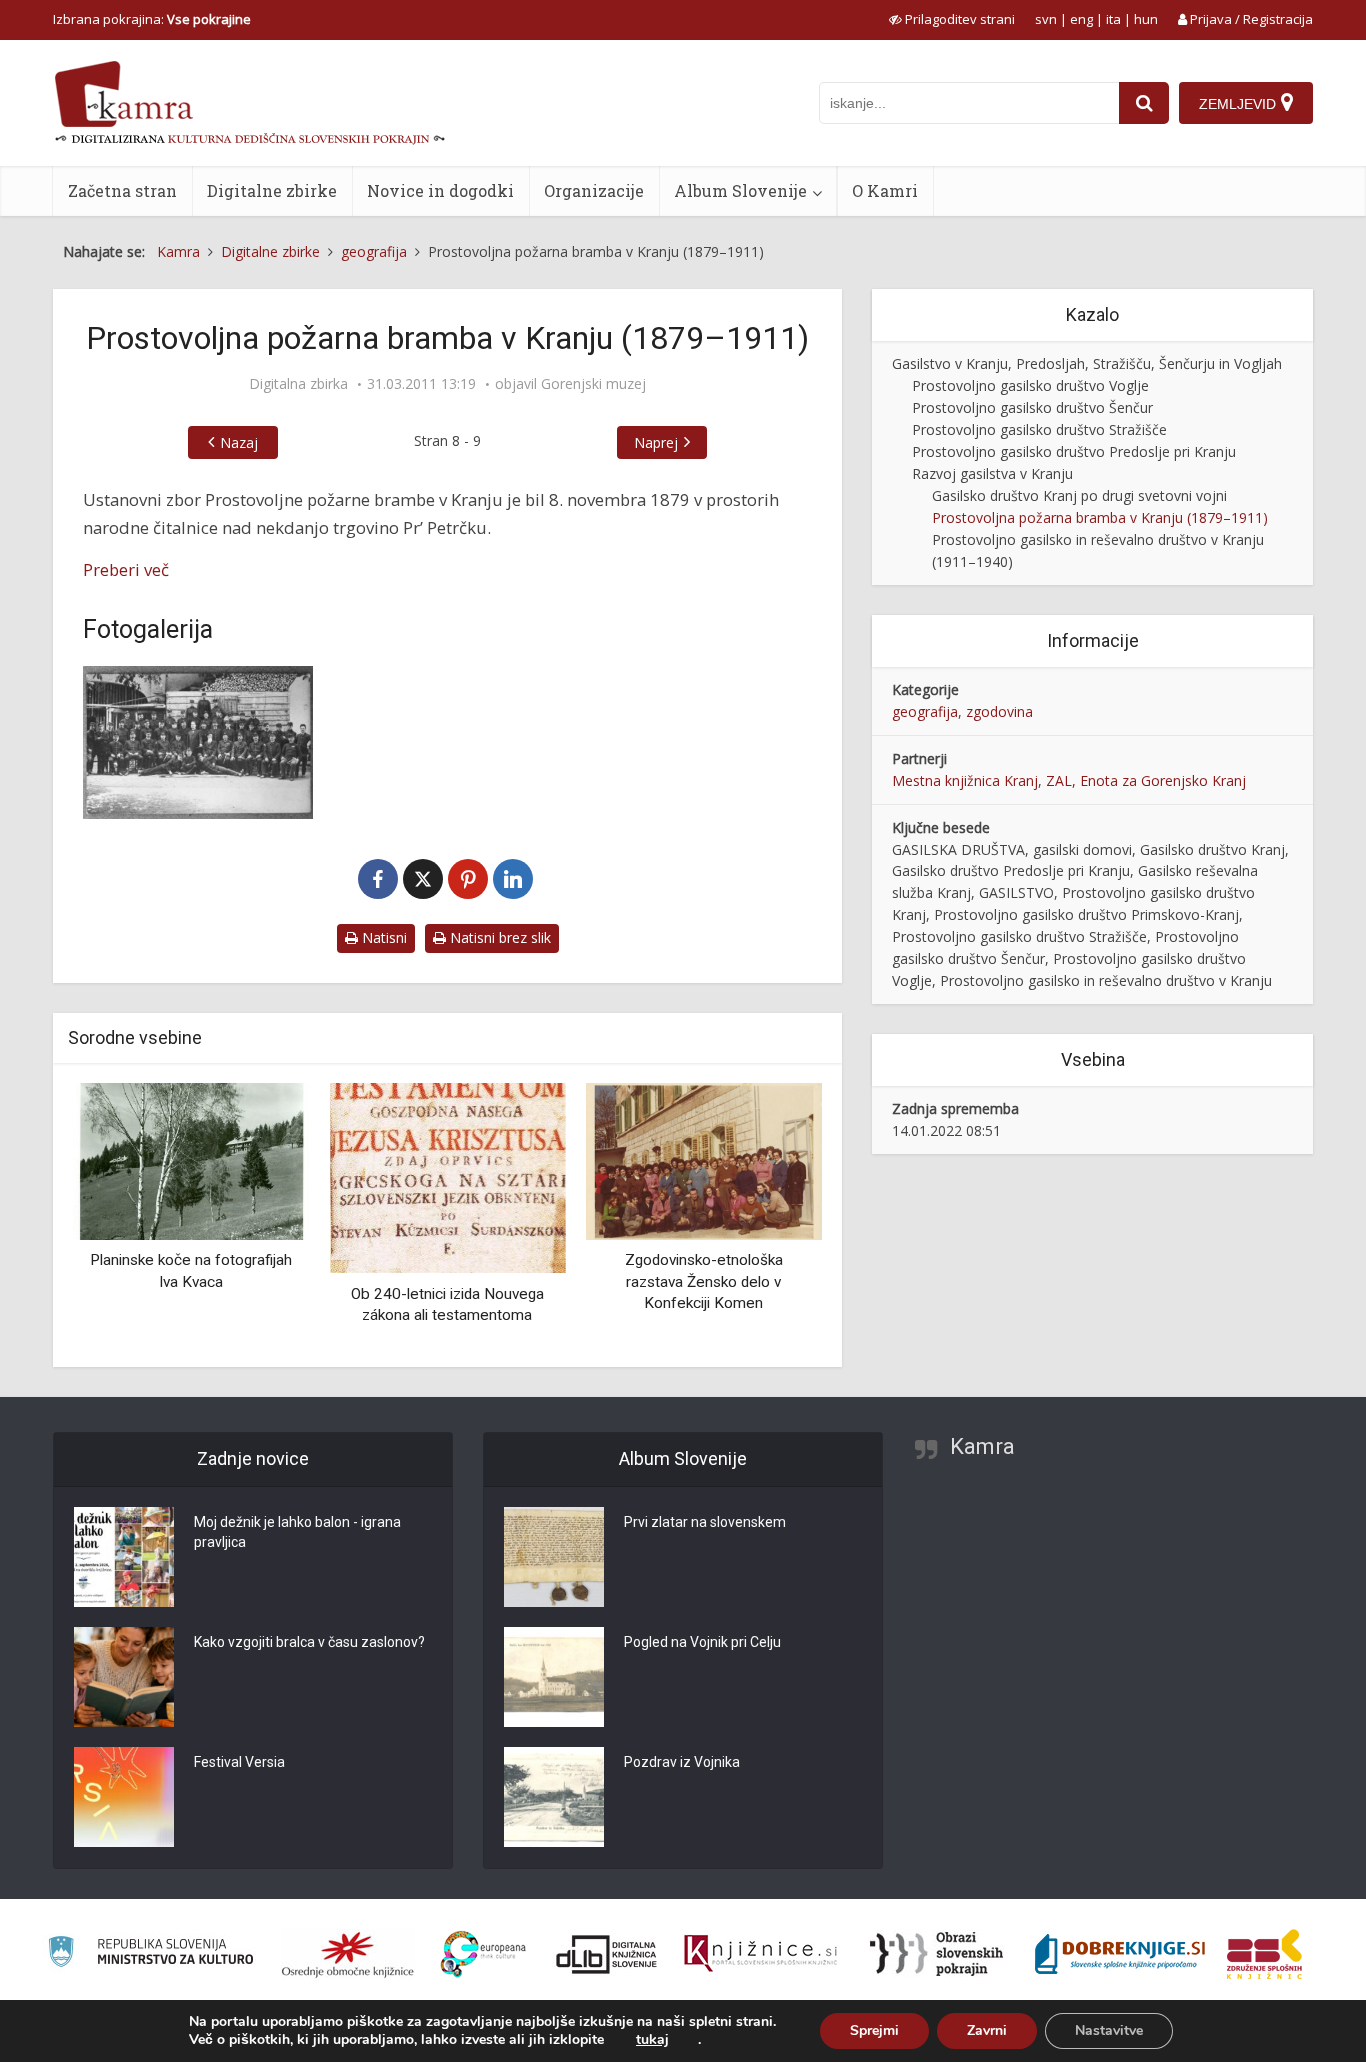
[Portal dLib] (607, 1954)
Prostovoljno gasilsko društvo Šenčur (1032, 407)
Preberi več (126, 569)
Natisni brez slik (498, 937)
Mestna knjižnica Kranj (965, 780)
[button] (772, 1217)
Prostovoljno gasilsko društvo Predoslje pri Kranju (1074, 451)
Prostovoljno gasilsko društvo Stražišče (1039, 429)
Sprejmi (874, 2030)
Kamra (982, 1446)
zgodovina (999, 711)
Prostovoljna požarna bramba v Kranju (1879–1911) (1100, 517)
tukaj (652, 2040)
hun (1146, 19)
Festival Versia (239, 1762)
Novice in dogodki (440, 190)
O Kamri (885, 190)
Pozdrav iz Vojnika (682, 1762)
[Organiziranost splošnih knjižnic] (348, 1954)
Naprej (656, 442)
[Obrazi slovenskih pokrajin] (936, 1954)
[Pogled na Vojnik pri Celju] (554, 1677)
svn (1046, 19)
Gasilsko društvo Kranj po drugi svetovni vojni (1079, 495)
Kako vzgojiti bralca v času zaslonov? (309, 1642)
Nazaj (239, 442)
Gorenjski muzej (593, 384)
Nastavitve (1109, 2030)
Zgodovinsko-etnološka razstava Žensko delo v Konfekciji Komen (704, 1281)
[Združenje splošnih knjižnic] (1264, 1954)
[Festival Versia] (124, 1797)
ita (1113, 19)
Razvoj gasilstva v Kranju (992, 473)
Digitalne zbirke (272, 190)
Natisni (382, 937)
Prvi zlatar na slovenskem (705, 1522)
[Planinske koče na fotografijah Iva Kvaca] (191, 1159)
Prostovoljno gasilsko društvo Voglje (1030, 385)
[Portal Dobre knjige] (1120, 1954)
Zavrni (987, 2030)
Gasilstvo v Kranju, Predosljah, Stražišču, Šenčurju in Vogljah (1087, 363)
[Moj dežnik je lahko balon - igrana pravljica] (124, 1557)
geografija (925, 711)
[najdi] (1144, 103)
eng (1081, 19)
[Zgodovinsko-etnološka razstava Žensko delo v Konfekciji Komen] (704, 1159)
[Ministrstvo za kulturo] (150, 1954)
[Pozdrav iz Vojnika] (554, 1797)
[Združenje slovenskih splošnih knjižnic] (760, 1954)
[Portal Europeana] (483, 1954)
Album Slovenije (740, 190)
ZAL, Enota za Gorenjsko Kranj (1146, 780)
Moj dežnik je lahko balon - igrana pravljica (297, 1532)
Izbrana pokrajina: (152, 19)
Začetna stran (122, 190)
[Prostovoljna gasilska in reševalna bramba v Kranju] (198, 742)
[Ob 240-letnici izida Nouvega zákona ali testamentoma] (447, 1176)
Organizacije (594, 190)
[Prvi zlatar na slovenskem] (554, 1557)
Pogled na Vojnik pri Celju (702, 1642)
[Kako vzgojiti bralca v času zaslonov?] (124, 1677)
